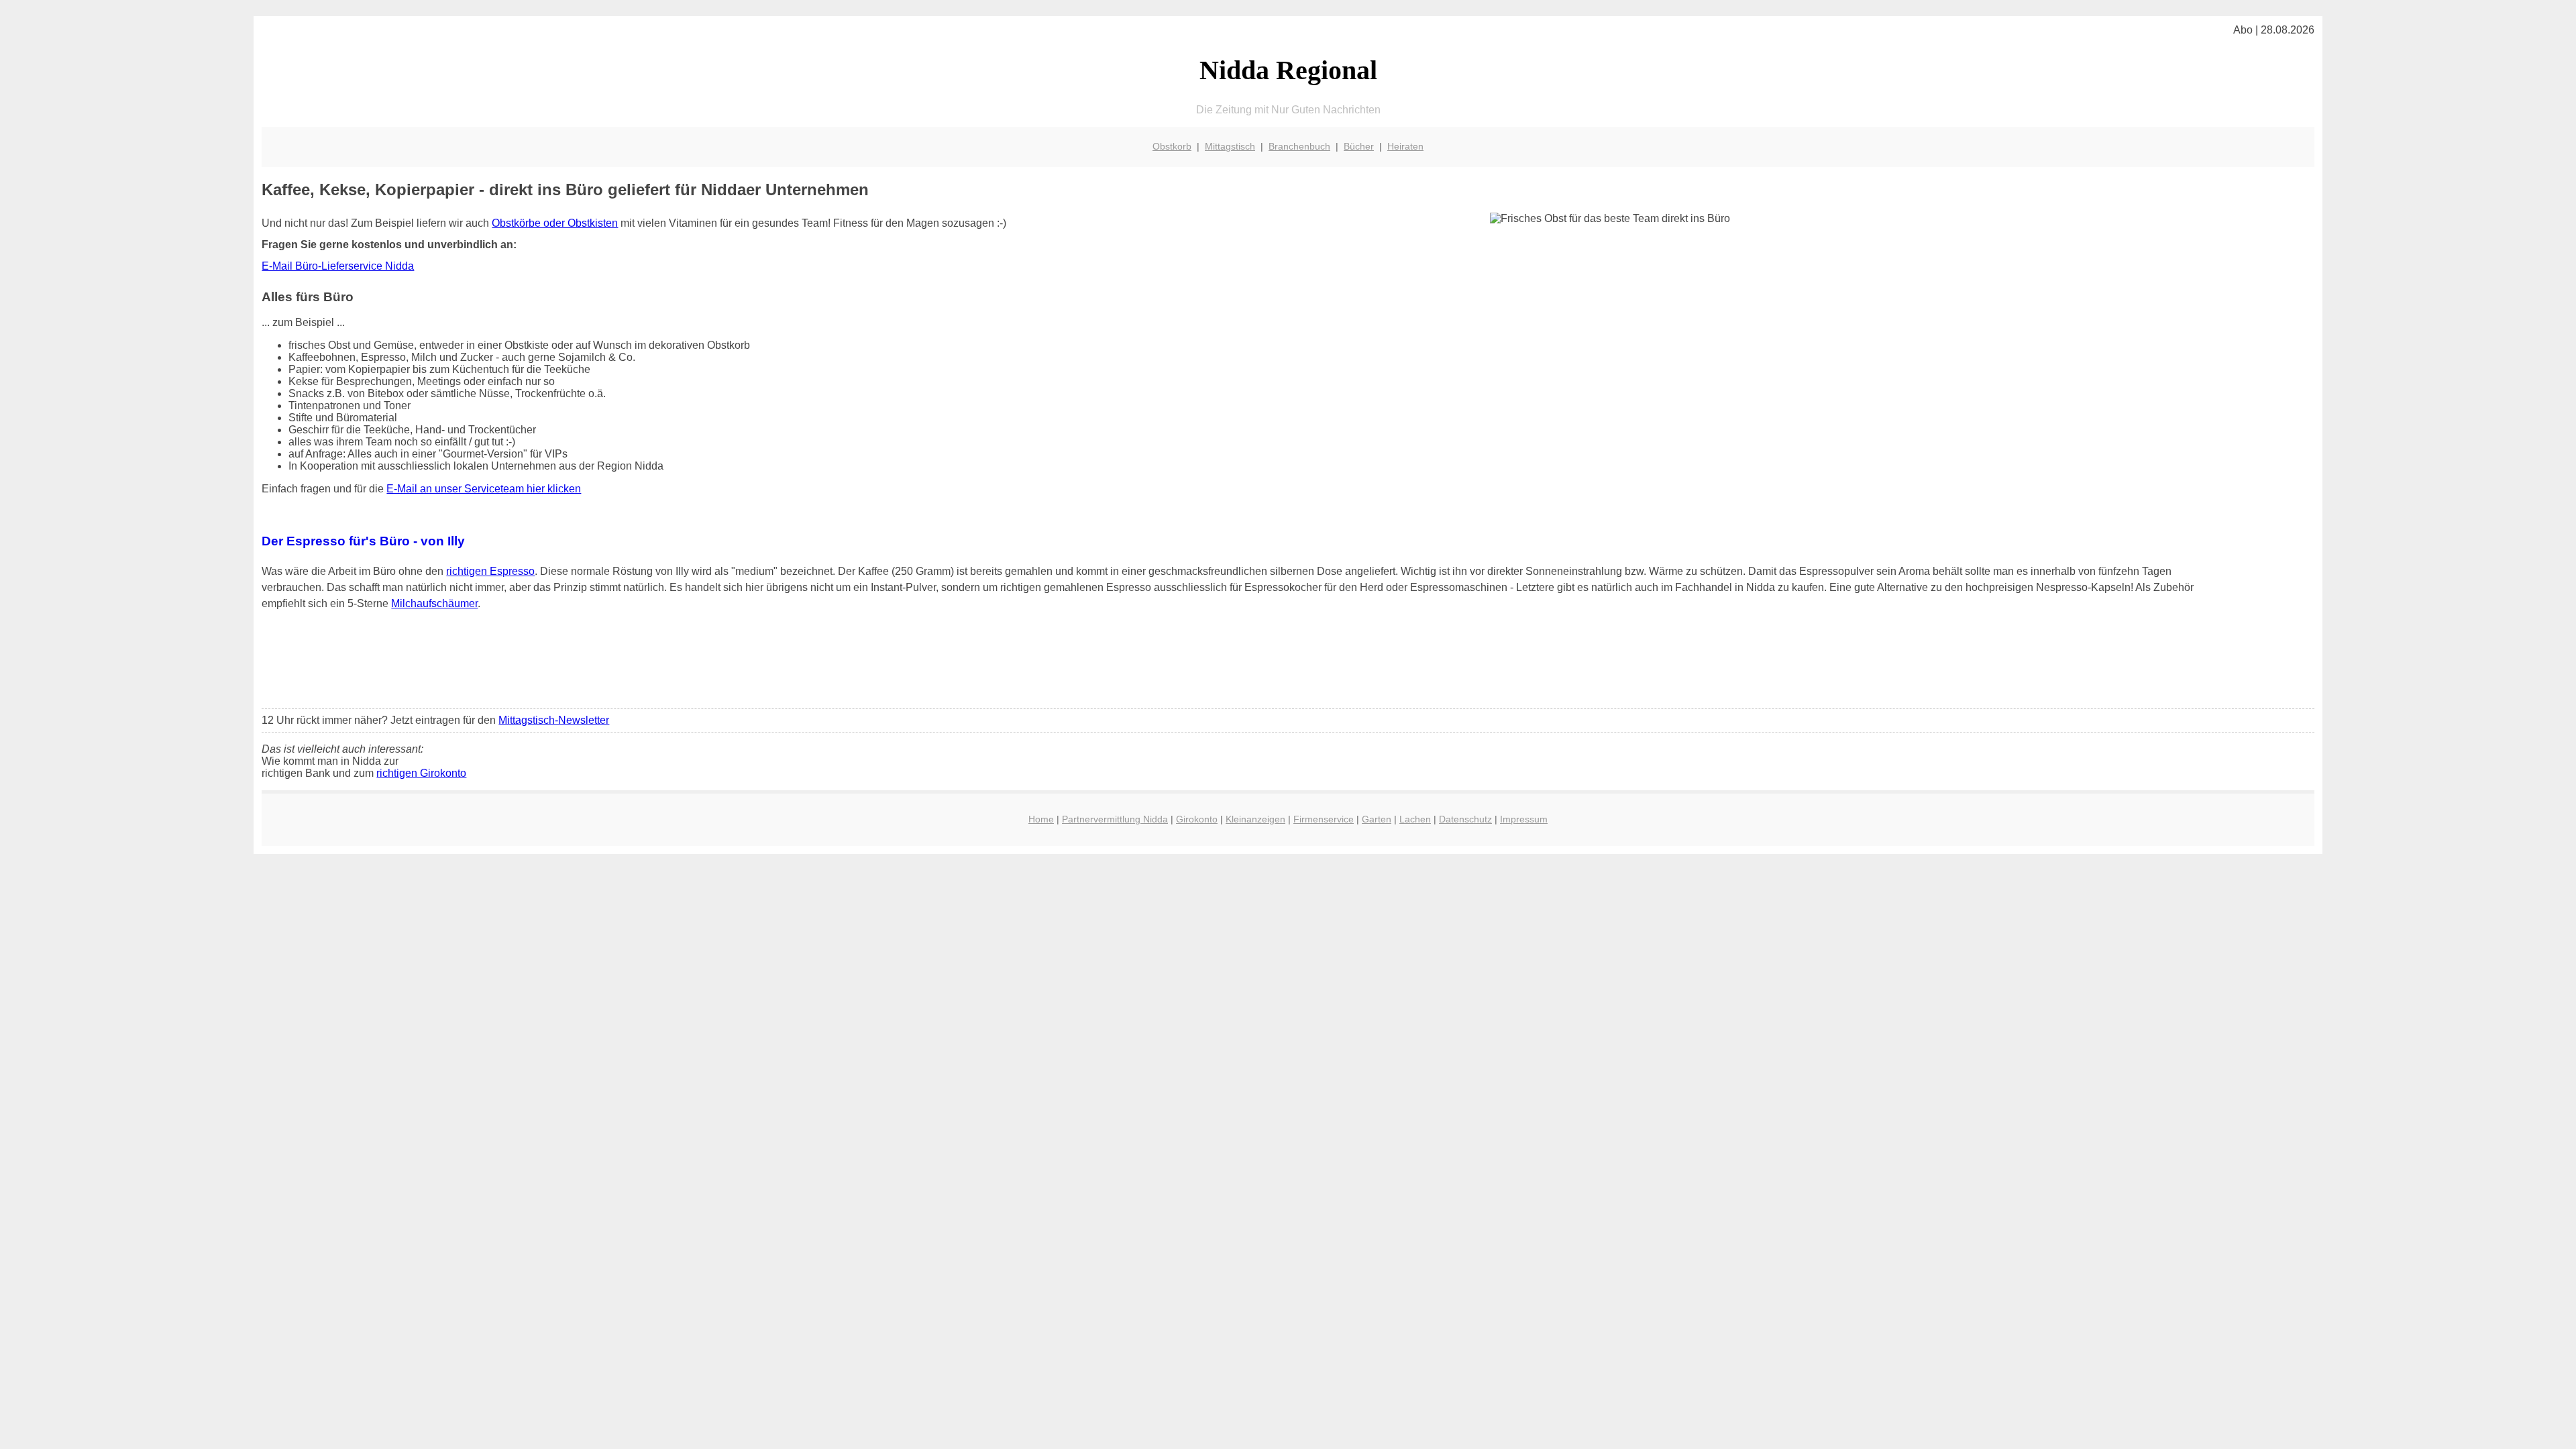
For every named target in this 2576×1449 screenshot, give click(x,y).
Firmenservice (1324, 819)
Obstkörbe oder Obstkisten (555, 223)
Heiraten (1405, 146)
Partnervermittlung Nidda (1115, 819)
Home (1041, 819)
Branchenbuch (1299, 146)
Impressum (1524, 819)
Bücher (1359, 146)
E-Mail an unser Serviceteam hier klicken (484, 489)
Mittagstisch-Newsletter (554, 720)
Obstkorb (1172, 146)
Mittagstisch (1230, 146)
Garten (1377, 819)
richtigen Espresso (490, 571)
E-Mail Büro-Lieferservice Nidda (338, 266)
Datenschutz (1465, 819)
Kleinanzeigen (1255, 819)
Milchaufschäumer (434, 603)
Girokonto (1197, 819)
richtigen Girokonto (421, 773)
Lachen (1415, 819)
